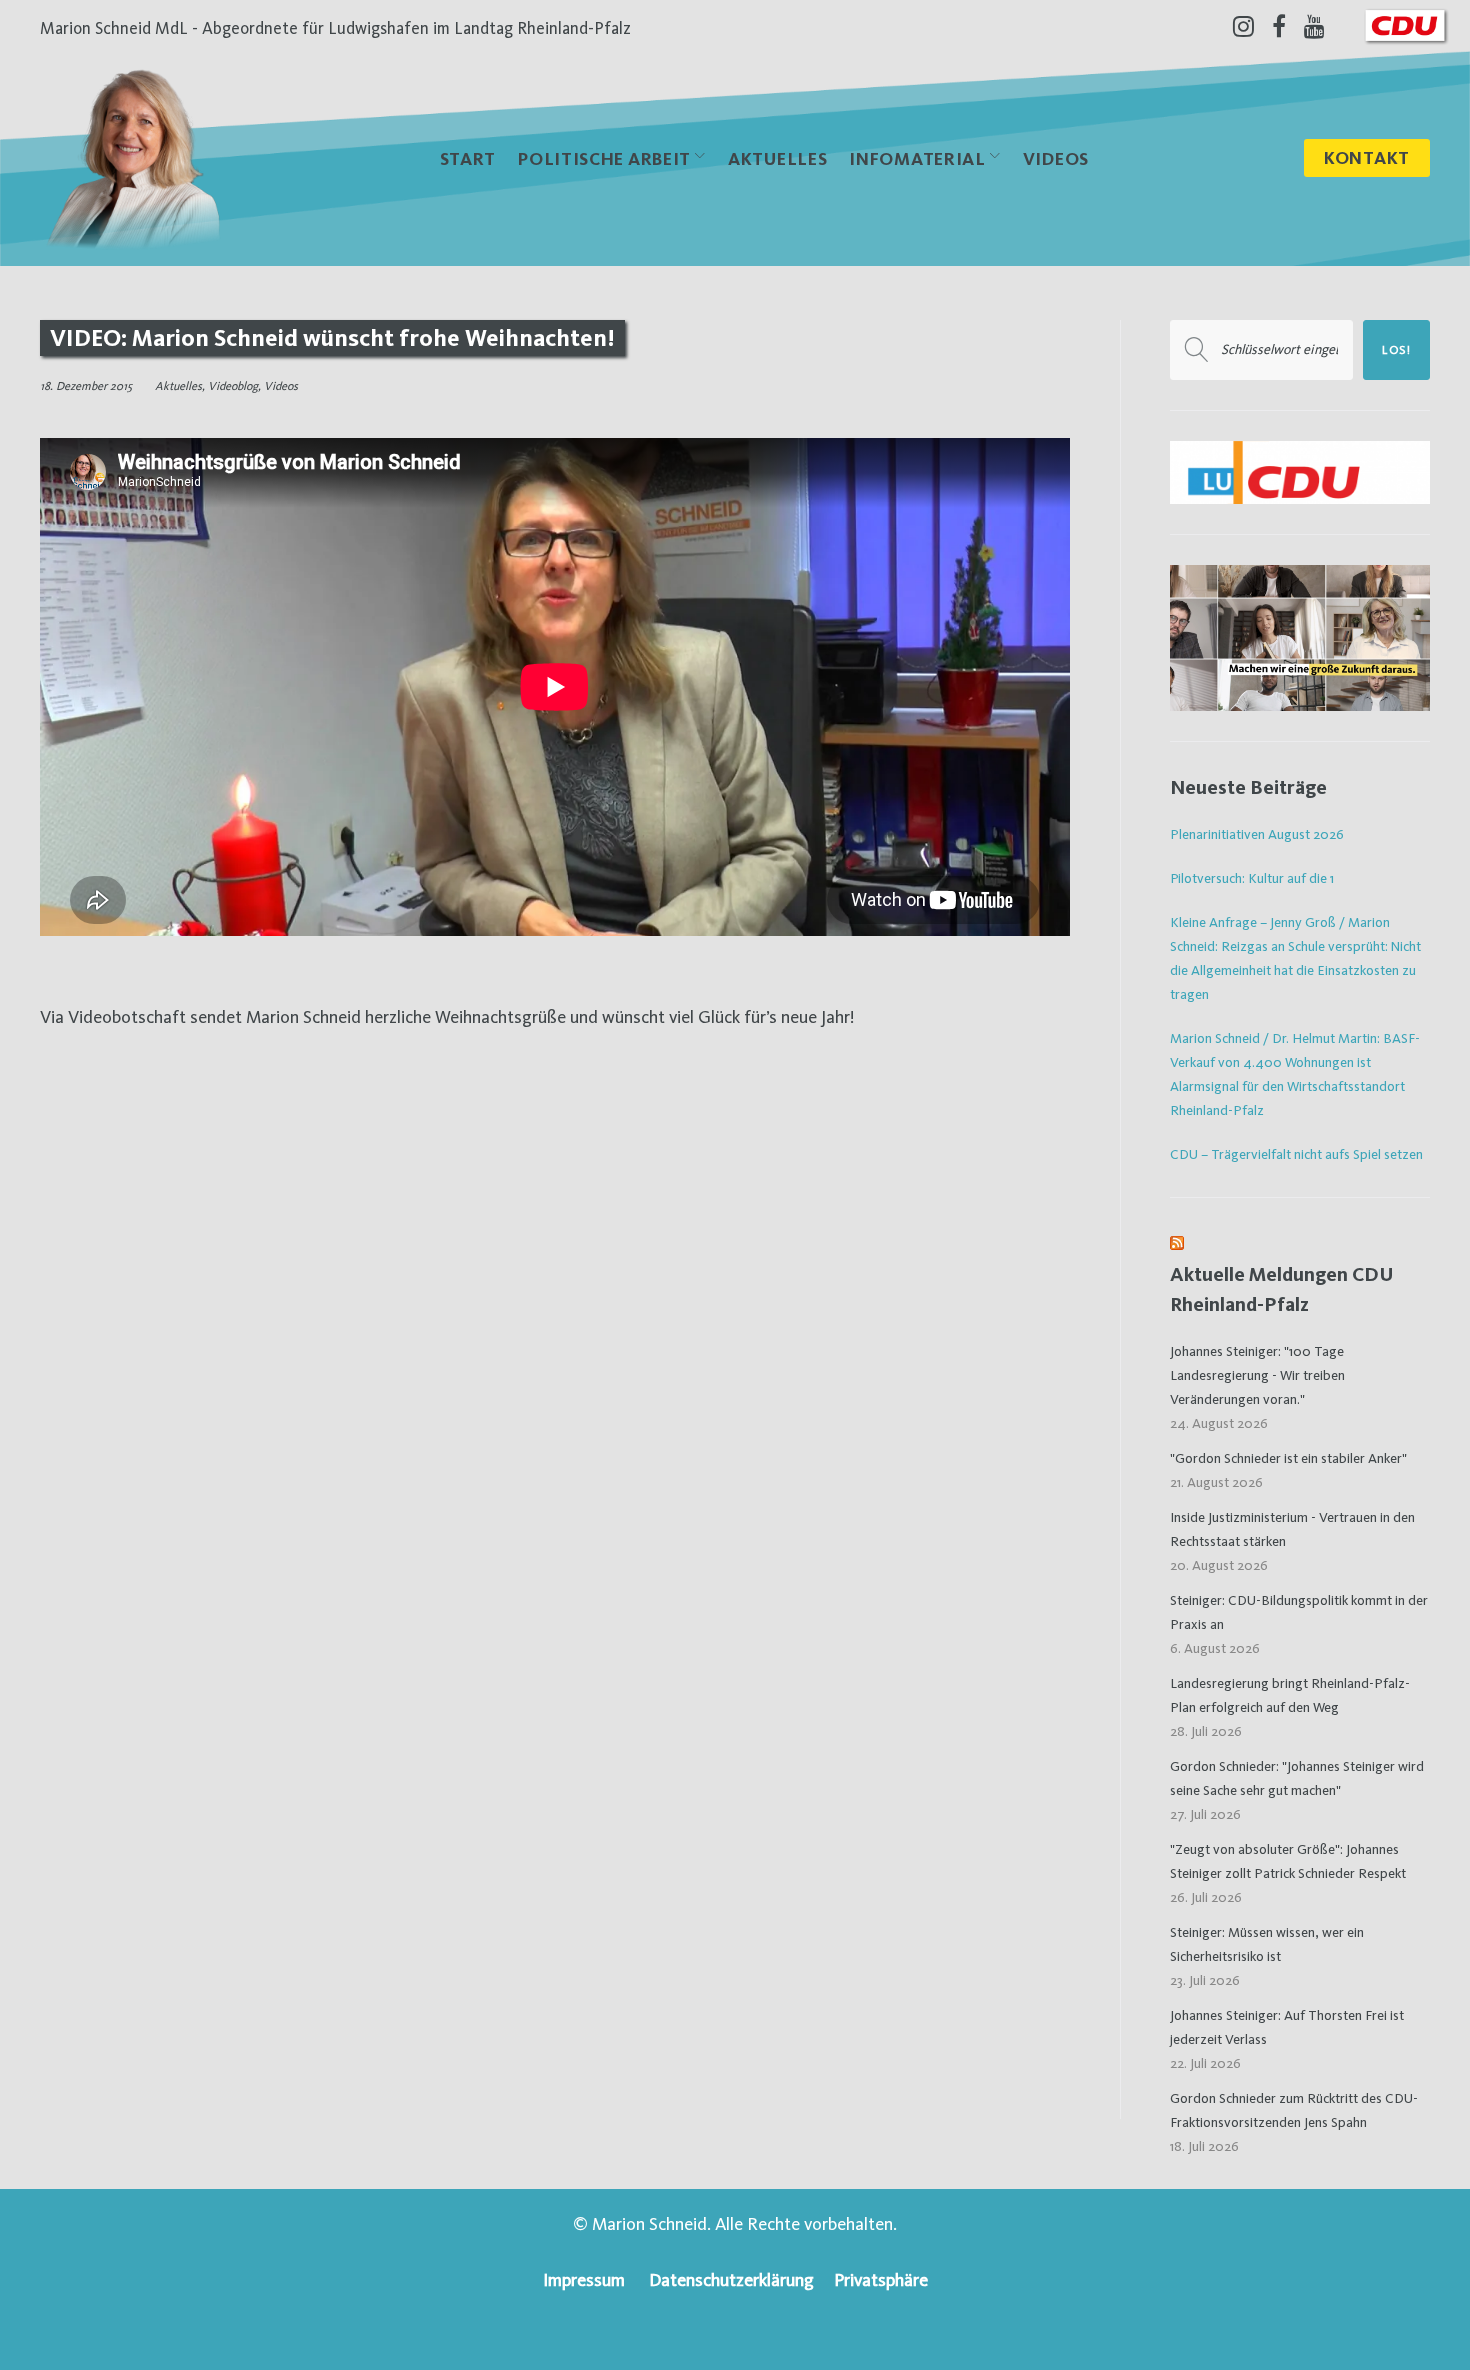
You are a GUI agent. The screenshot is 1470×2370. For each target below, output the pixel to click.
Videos (1056, 158)
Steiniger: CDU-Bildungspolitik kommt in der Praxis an (1299, 1612)
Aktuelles (777, 158)
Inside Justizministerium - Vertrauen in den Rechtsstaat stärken (1292, 1529)
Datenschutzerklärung (731, 2279)
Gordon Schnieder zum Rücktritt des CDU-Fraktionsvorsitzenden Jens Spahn (1294, 2110)
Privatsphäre (881, 2279)
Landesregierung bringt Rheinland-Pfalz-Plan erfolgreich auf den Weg (1290, 1695)
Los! (1396, 350)
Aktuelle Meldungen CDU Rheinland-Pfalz (1282, 1289)
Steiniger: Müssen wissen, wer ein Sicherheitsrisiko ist (1267, 1944)
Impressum (584, 2279)
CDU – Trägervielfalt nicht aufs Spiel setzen (1296, 1154)
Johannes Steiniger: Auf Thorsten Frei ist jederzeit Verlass (1287, 2027)
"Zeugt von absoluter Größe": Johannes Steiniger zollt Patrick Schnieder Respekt (1288, 1861)
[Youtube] (1314, 26)
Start (468, 158)
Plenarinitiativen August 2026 (1257, 834)
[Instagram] (1243, 26)
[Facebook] (1279, 26)
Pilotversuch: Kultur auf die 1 (1252, 878)
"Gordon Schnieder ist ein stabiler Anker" (1288, 1458)
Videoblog (233, 386)
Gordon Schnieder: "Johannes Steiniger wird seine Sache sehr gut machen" (1297, 1778)
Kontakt (1367, 157)
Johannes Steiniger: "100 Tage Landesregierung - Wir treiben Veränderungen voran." (1257, 1375)
